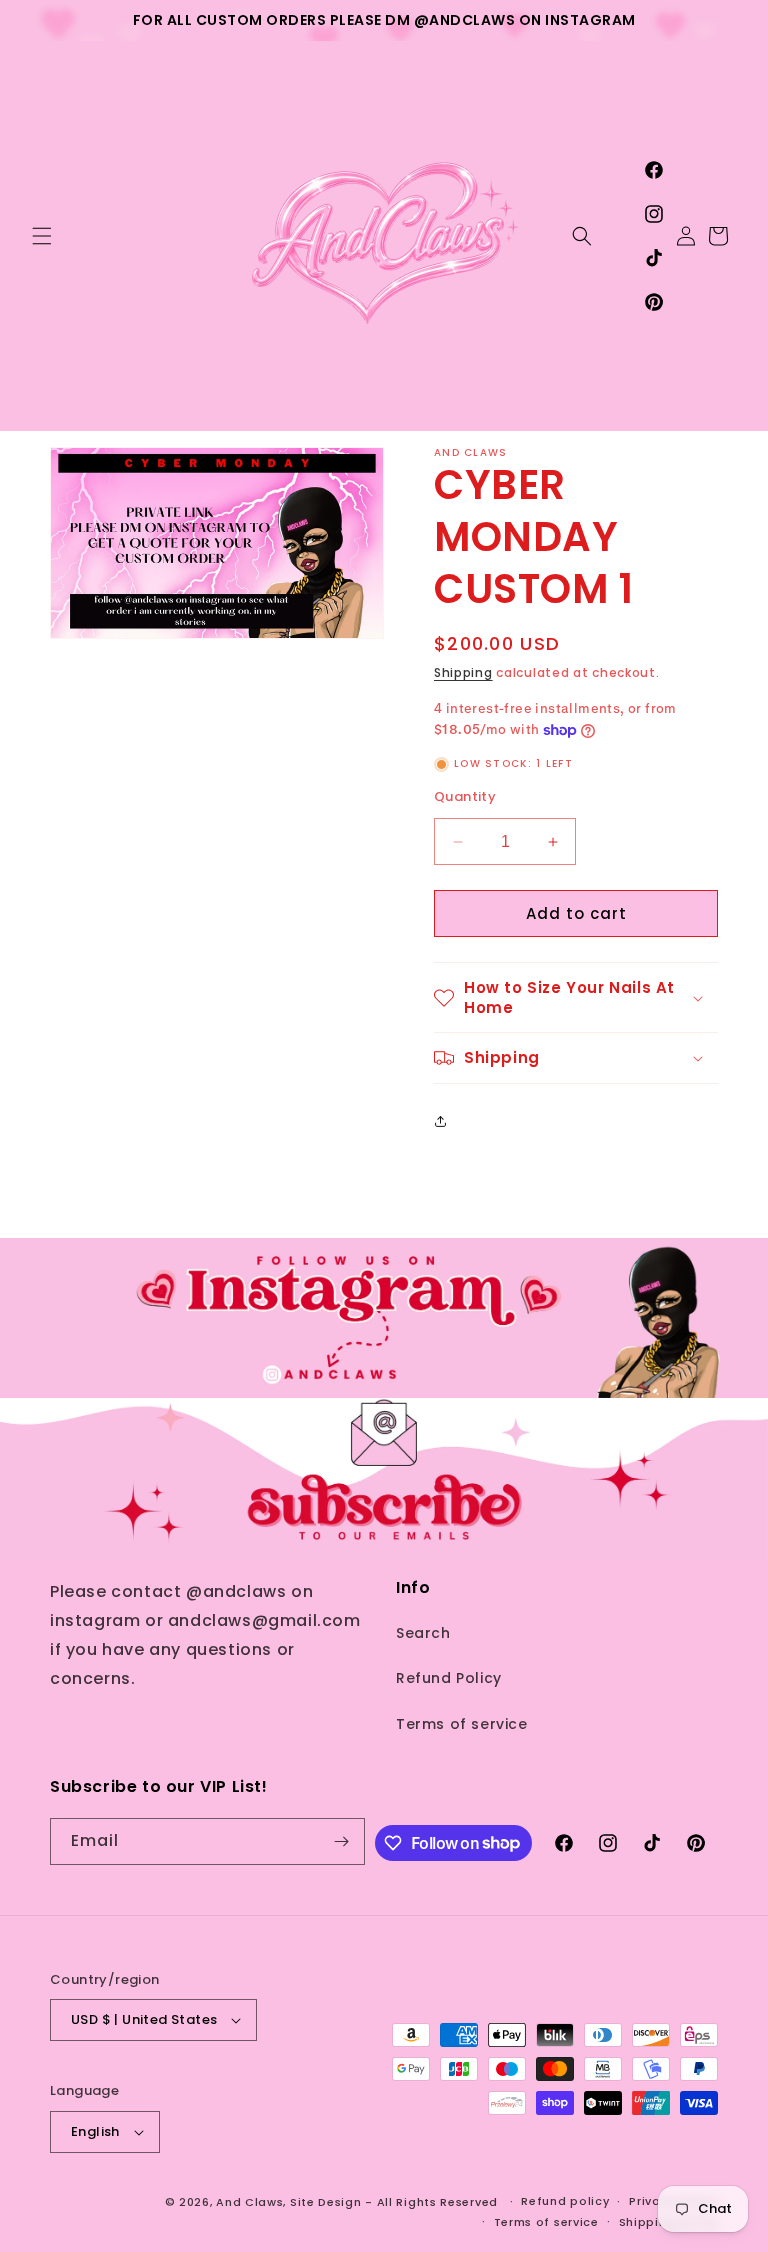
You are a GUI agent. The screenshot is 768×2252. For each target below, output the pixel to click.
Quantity (465, 796)
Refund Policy (449, 1678)
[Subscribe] (342, 1841)
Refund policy (565, 2201)
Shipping (463, 672)
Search (423, 1633)
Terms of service (462, 1724)
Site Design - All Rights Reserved (394, 2202)
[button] (42, 236)
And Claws (249, 2202)
